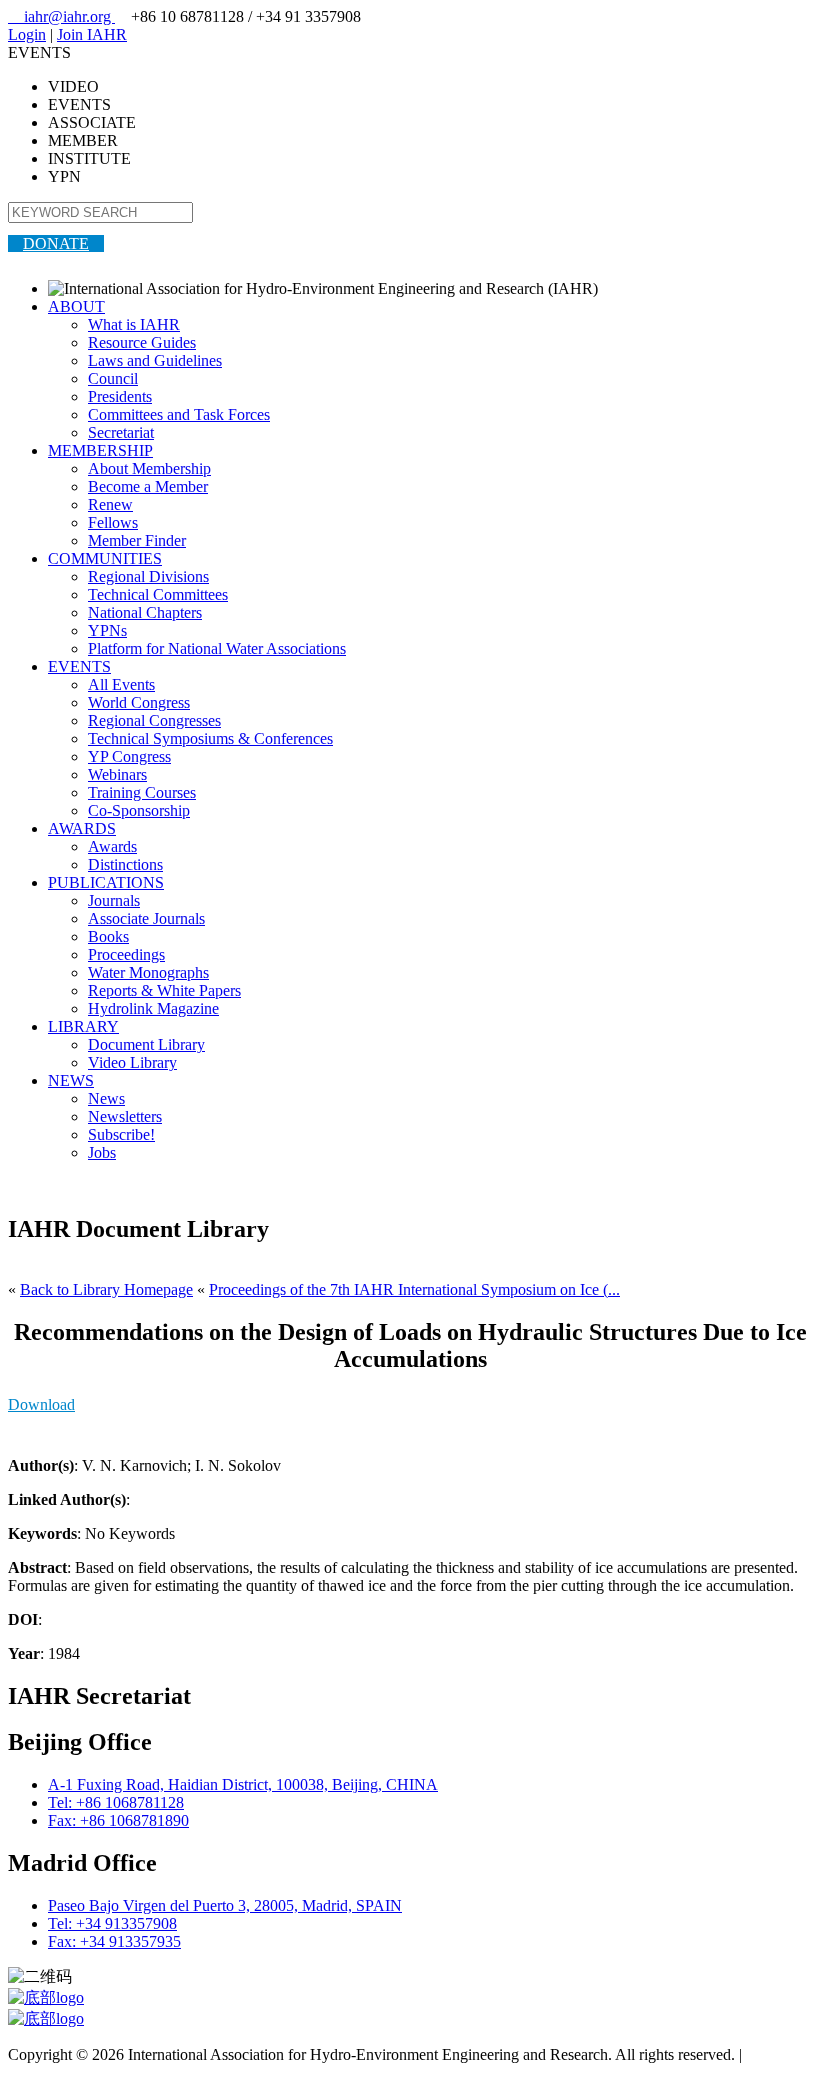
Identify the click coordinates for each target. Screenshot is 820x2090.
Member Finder (137, 540)
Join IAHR (92, 34)
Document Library (146, 1044)
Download (41, 1404)
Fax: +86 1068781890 (118, 1820)
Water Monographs (148, 972)
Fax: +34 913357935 (114, 1941)
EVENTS (79, 666)
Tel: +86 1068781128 (116, 1802)
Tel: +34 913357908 (112, 1923)
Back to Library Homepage (106, 1289)
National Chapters (145, 612)
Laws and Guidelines (155, 360)
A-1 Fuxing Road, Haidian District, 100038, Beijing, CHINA (243, 1784)
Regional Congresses (154, 720)
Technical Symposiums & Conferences (210, 738)
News (106, 1098)
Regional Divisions (148, 576)
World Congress (139, 702)
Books (108, 936)
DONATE (56, 243)
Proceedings (126, 954)
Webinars (117, 774)
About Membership (149, 468)
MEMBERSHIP (100, 450)
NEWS (71, 1080)
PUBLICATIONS (106, 882)
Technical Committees (158, 594)
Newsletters (125, 1116)
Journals (114, 900)
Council (113, 378)
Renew (110, 504)
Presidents (120, 396)
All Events (121, 684)
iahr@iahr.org (61, 16)
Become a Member (148, 486)
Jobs (102, 1152)
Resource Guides (142, 342)
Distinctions (125, 864)
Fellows (113, 522)
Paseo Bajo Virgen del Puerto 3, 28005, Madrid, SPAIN (225, 1905)
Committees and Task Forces (179, 414)
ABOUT (76, 306)
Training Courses (142, 792)
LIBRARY (83, 1026)
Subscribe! (121, 1134)
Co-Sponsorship (139, 810)
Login (27, 34)
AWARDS (82, 828)
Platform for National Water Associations (217, 648)
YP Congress (129, 756)
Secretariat (121, 432)
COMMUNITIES (105, 558)
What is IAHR (134, 324)
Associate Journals (146, 918)
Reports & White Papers (164, 990)
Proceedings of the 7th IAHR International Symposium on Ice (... (414, 1289)
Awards (112, 846)
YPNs (107, 630)
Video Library (132, 1062)
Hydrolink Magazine (153, 1008)
